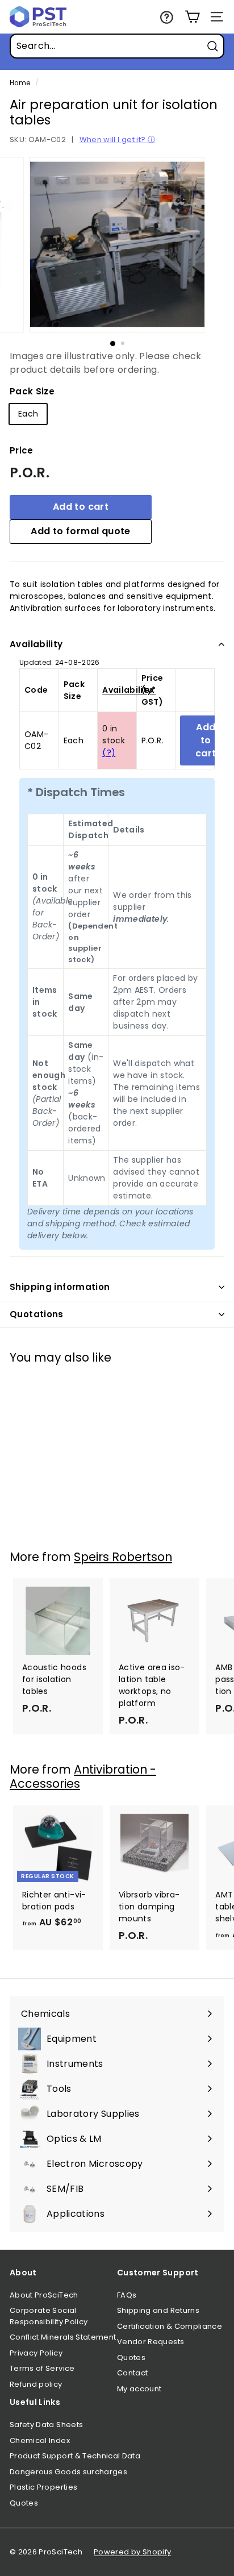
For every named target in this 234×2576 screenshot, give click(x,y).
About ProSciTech (44, 2295)
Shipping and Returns (158, 2310)
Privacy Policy (36, 2353)
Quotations (37, 1314)
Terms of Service (42, 2368)
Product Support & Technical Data (75, 2456)
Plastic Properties (43, 2487)
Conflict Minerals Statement (63, 2337)
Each (28, 414)
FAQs (127, 2295)
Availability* (129, 690)
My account (139, 2389)
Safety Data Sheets (46, 2425)
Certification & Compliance (170, 2326)
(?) (109, 752)
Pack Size (32, 391)
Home (20, 83)
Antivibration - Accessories (83, 1776)
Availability (36, 644)
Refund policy (36, 2384)
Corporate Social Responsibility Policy (49, 2316)
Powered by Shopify (132, 2552)
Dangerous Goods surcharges (68, 2472)
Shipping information (60, 1287)
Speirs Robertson (123, 1557)
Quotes (131, 2357)
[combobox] (117, 46)
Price (22, 450)
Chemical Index (40, 2440)
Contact (132, 2373)
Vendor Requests (151, 2342)
